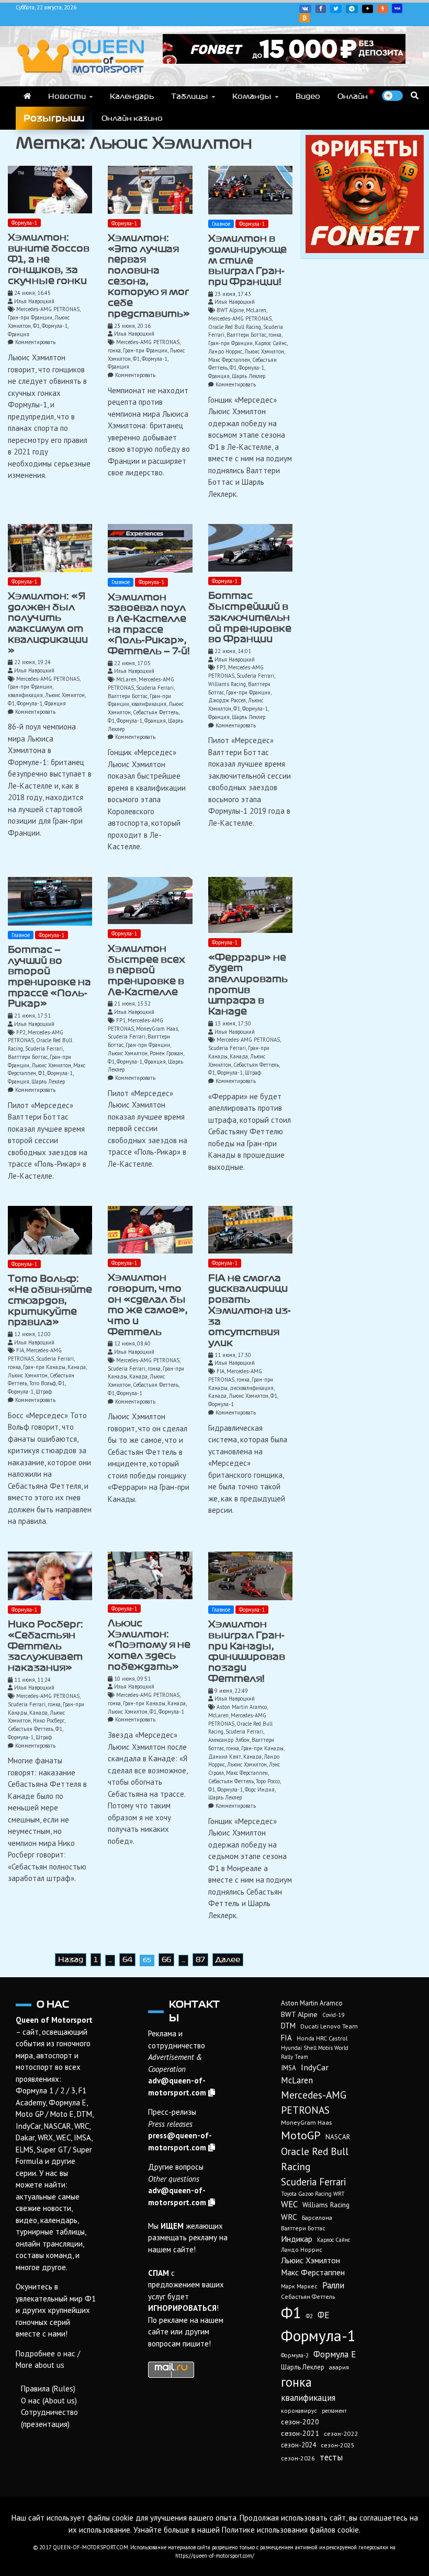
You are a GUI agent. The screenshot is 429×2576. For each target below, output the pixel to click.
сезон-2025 (338, 2445)
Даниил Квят (225, 1757)
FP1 (121, 1020)
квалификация (25, 695)
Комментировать (35, 342)
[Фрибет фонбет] (365, 250)
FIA (20, 1350)
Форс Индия (260, 1789)
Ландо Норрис (225, 351)
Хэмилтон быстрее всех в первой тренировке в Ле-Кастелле (146, 970)
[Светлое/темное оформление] (392, 96)
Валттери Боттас (246, 335)
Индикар (297, 2239)
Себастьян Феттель (156, 712)
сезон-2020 (300, 2422)
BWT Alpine (230, 310)
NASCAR (338, 2137)
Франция (19, 334)
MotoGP (301, 2135)
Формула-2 (295, 2355)
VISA (397, 8)
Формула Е (335, 2354)
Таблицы (190, 96)
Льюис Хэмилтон (264, 351)
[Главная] (27, 96)
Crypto (304, 18)
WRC (289, 2217)
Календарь (132, 96)
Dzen (368, 9)
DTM (288, 2026)
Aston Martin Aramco (242, 1707)
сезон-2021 (300, 2433)
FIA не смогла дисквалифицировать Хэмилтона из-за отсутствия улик (250, 1310)
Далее (228, 1960)
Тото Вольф (43, 1383)
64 (127, 1960)
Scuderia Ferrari (155, 688)
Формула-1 (24, 223)
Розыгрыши (54, 118)
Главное (221, 224)
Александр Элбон (229, 1740)
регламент (334, 2411)
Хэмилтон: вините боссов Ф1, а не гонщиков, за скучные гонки (49, 259)
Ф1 (36, 326)
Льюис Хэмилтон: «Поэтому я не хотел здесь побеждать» (149, 1645)
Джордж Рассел (227, 700)
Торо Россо (268, 1781)
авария (339, 2367)
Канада (239, 1056)
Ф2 (309, 2316)
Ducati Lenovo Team (329, 2026)
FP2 (21, 1032)
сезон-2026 (298, 2458)
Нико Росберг (49, 1720)
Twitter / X (336, 9)
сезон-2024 (298, 2445)
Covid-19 (333, 2015)
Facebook (321, 9)
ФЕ (323, 2315)
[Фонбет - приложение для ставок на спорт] (284, 61)
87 (200, 1960)
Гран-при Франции (30, 317)
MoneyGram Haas (157, 1029)
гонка (114, 350)
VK (305, 9)
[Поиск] (415, 95)
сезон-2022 (341, 2433)
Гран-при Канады (44, 1367)
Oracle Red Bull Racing (235, 327)
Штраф (253, 1073)
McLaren (256, 310)
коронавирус (299, 2410)
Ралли (333, 2285)
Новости (67, 96)
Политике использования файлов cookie (290, 2530)
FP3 (221, 667)
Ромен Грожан (166, 1053)
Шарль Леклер (249, 376)
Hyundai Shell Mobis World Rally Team (315, 2052)
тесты (331, 2457)
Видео (308, 96)
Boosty (382, 9)
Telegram (352, 9)
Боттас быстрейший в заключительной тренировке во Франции (250, 617)
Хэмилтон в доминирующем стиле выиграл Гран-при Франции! (247, 260)
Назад (71, 1960)
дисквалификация (252, 1388)
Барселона (317, 2218)
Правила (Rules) (48, 2389)
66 (166, 1960)
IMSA (289, 2068)
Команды (252, 96)
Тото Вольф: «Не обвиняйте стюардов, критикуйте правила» (50, 1300)
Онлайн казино (132, 118)
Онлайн (353, 96)
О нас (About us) (49, 2401)
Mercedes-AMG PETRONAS (48, 309)
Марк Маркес (299, 2286)
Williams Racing (227, 684)
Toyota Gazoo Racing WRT (313, 2194)
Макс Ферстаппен (229, 360)
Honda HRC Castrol (322, 2038)
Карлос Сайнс (271, 343)
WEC (289, 2204)
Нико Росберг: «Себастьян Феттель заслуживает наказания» (46, 1646)
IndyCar (315, 2067)
